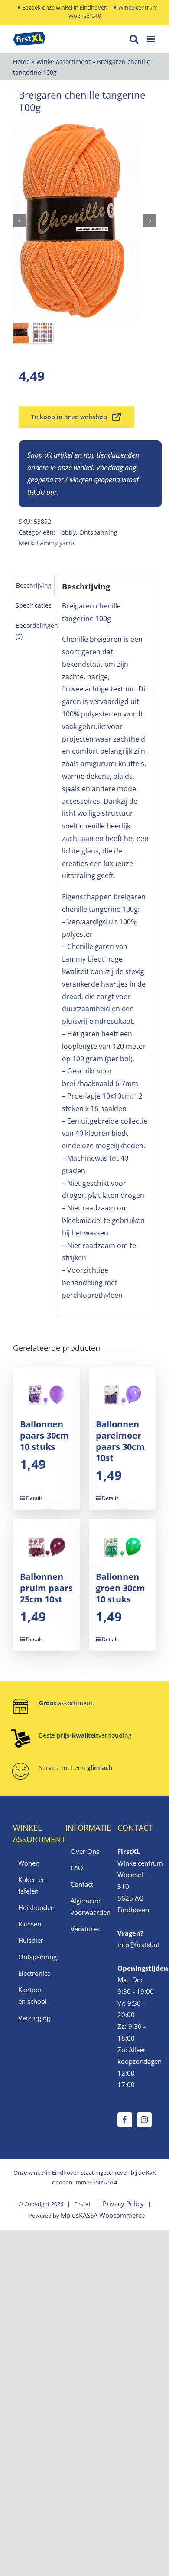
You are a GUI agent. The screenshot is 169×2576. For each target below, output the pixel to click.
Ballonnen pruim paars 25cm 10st (46, 1588)
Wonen (29, 1863)
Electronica (33, 1973)
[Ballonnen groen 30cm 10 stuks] (122, 1541)
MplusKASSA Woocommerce (103, 2215)
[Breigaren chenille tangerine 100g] (84, 221)
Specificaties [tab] (34, 605)
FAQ (77, 1868)
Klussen (30, 1924)
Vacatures (85, 1929)
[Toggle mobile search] (134, 39)
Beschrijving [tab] (34, 585)
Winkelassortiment (63, 62)
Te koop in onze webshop (69, 417)
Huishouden (33, 1907)
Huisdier (31, 1940)
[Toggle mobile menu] (151, 39)
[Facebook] (125, 2120)
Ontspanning (98, 532)
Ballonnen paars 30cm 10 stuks (44, 1435)
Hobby (67, 532)
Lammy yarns (56, 543)
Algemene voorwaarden (85, 1906)
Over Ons (85, 1851)
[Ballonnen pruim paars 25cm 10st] (47, 1541)
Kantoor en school (32, 1995)
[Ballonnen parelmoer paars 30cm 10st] (122, 1389)
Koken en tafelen (32, 1885)
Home (21, 62)
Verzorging (33, 2018)
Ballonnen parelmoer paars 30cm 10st (120, 1441)
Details (34, 1498)
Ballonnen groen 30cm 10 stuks (120, 1588)
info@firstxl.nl (138, 1945)
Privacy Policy (123, 2203)
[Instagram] (144, 2120)
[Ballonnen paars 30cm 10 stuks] (47, 1389)
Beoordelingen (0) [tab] (37, 631)
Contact (82, 1884)
